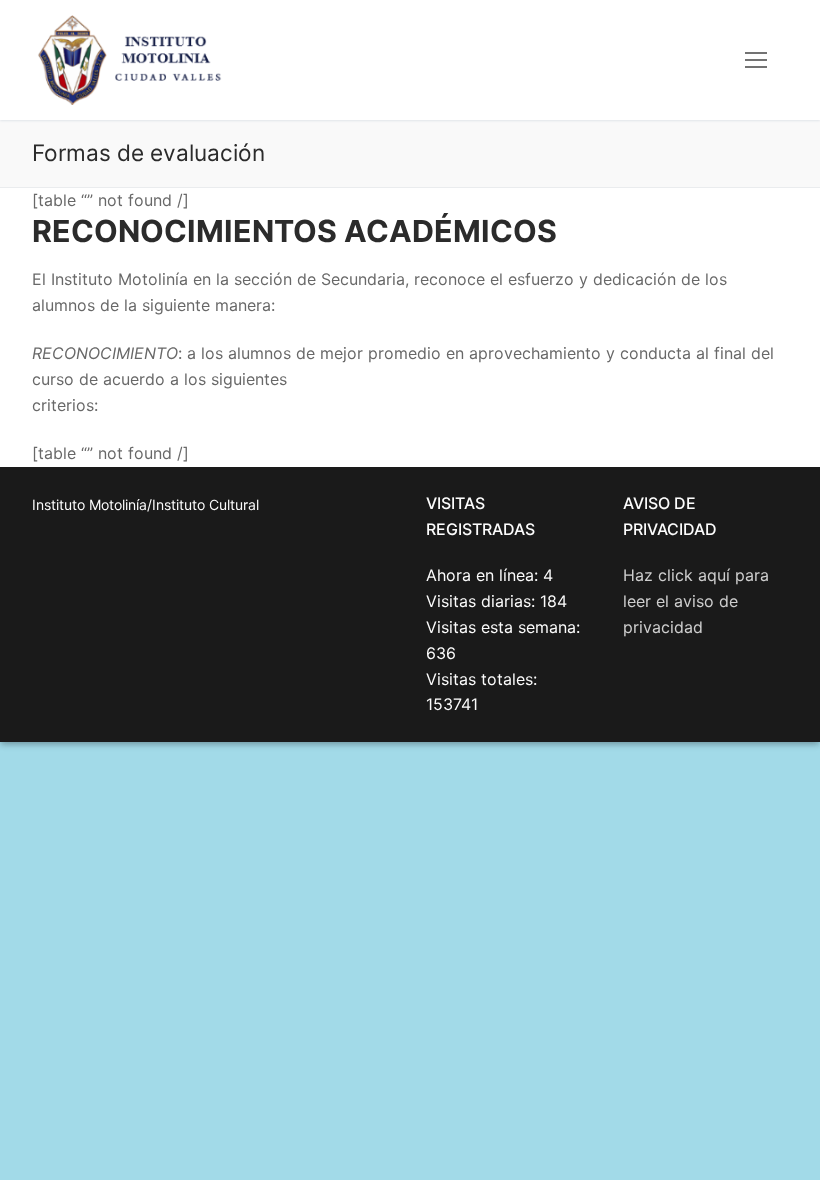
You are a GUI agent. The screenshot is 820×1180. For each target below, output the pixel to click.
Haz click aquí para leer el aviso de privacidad (696, 601)
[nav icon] (756, 60)
